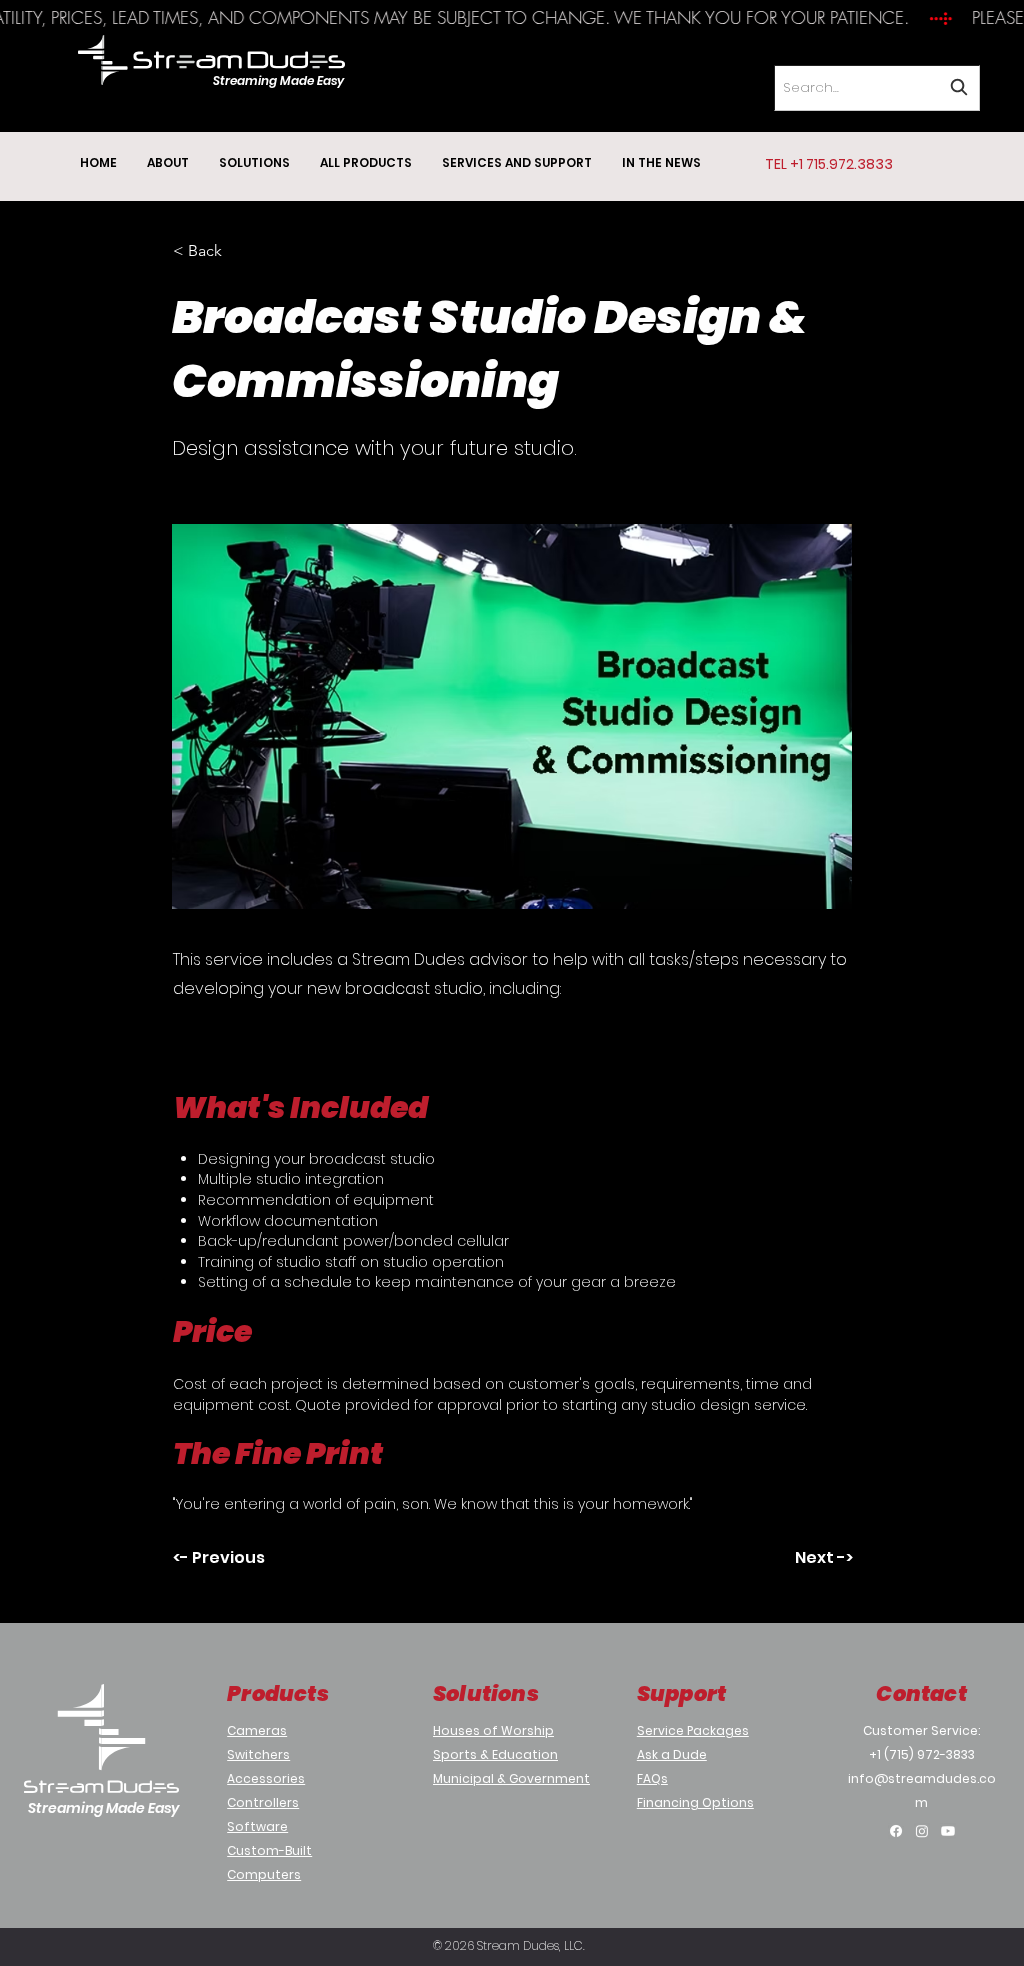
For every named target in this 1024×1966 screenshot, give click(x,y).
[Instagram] (922, 1831)
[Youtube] (948, 1831)
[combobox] (877, 88)
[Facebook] (896, 1831)
